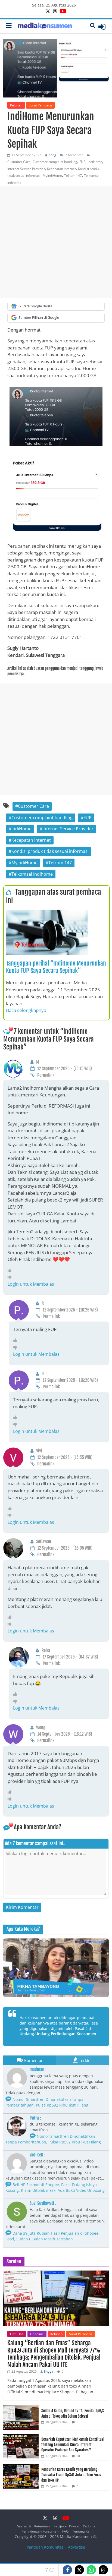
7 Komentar (74, 155)
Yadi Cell (36, 2155)
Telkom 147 (73, 176)
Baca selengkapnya (26, 1010)
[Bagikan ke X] (79, 2570)
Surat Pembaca (40, 105)
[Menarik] (11, 1270)
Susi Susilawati (42, 2203)
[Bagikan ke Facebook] (67, 2570)
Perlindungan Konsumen (40, 2531)
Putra (34, 2118)
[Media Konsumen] (45, 26)
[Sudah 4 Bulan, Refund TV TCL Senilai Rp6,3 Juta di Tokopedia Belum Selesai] (21, 2408)
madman (37, 2069)
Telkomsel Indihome (32, 874)
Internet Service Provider (26, 169)
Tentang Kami (83, 2531)
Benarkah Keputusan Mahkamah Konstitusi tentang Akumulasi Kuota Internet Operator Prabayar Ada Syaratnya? (73, 2445)
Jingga (49, 2371)
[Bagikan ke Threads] (103, 2570)
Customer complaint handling (55, 162)
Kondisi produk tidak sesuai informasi (50, 851)
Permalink (46, 1075)
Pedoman (90, 2526)
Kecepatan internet (61, 169)
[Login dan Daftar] (102, 27)
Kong (52, 155)
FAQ (65, 2531)
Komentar (33, 2060)
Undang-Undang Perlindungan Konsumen (58, 2034)
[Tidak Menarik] (11, 1277)
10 (78, 2456)
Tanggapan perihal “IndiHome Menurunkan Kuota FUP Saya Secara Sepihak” (56, 967)
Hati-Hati (17, 2334)
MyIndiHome (52, 176)
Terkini (85, 2060)
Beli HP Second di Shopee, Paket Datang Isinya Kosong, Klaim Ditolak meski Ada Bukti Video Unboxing (55, 2187)
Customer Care (19, 162)
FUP (82, 162)
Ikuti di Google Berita (35, 306)
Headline (37, 2334)
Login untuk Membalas (31, 1284)
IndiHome (95, 162)
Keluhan (16, 105)
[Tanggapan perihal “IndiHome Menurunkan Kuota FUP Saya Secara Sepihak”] (47, 913)
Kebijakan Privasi (66, 2526)
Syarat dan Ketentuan (33, 2526)
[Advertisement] (56, 242)
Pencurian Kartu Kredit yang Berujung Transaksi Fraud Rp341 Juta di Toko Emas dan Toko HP (71, 2475)
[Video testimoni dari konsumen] (56, 1968)
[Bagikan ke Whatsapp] (91, 2570)
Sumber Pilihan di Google (39, 317)
